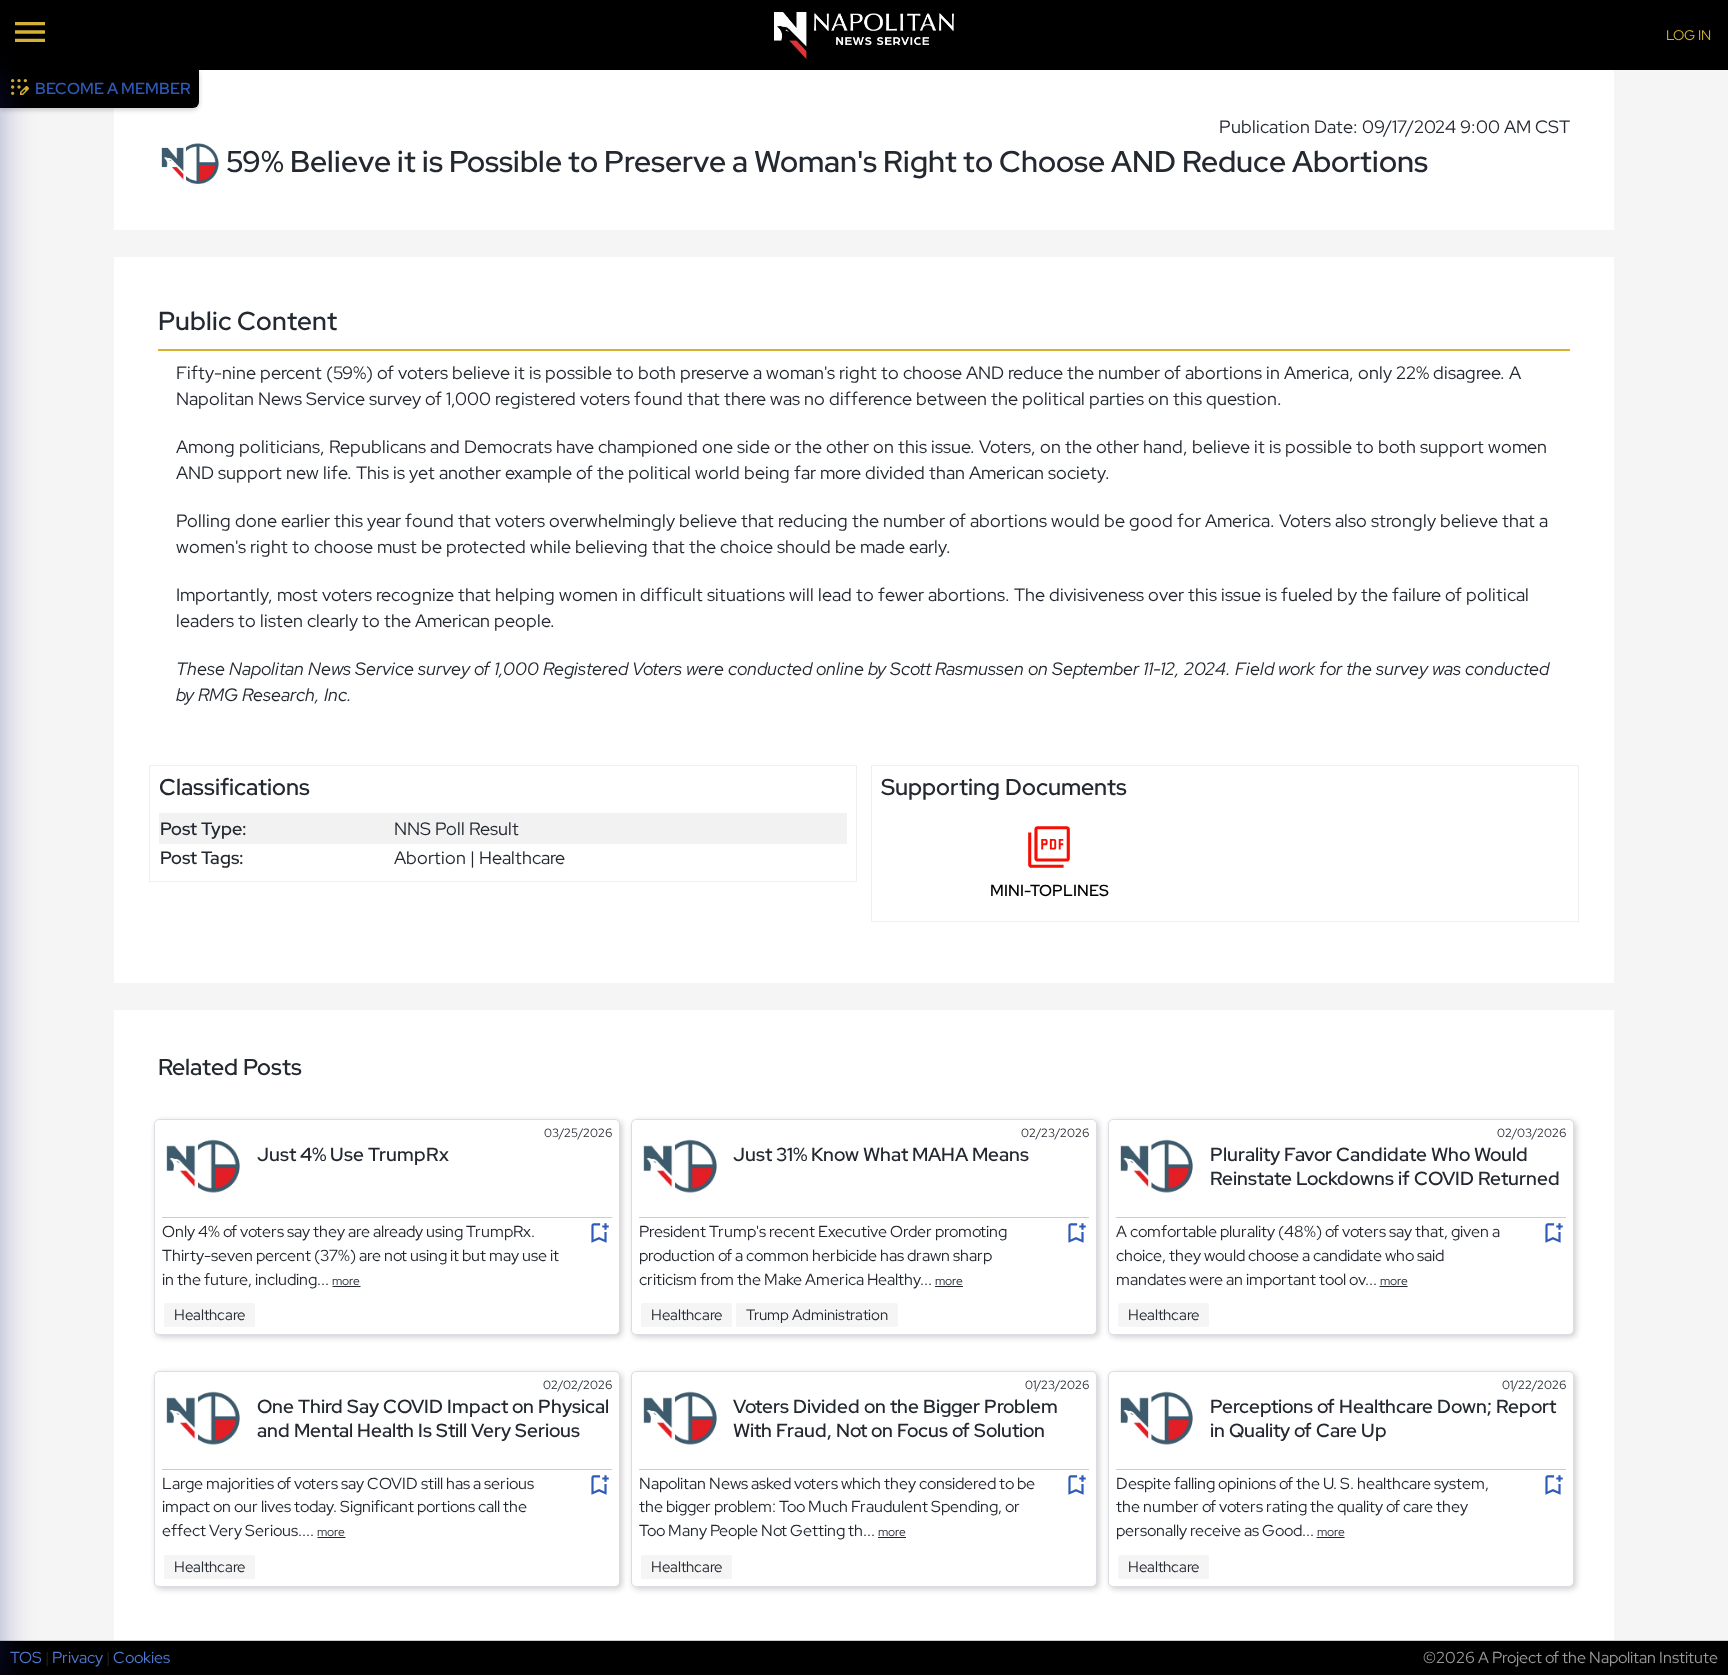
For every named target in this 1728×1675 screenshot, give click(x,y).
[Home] (864, 35)
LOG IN (1688, 35)
